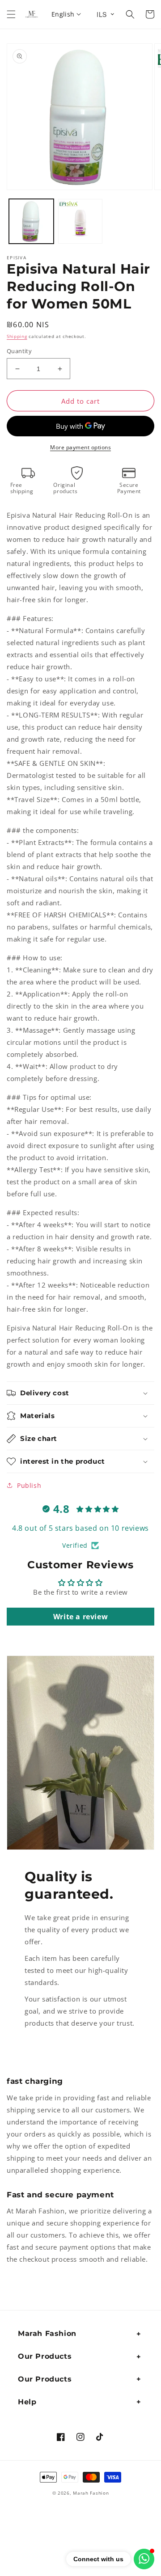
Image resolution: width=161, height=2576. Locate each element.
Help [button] (27, 2402)
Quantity (19, 351)
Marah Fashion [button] (47, 2333)
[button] (11, 14)
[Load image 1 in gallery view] (31, 221)
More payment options (80, 447)
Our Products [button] (45, 2356)
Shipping (17, 336)
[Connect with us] (144, 2559)
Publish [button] (29, 1485)
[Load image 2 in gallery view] (80, 221)
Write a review (80, 1617)
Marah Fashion (91, 2493)
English (63, 14)
